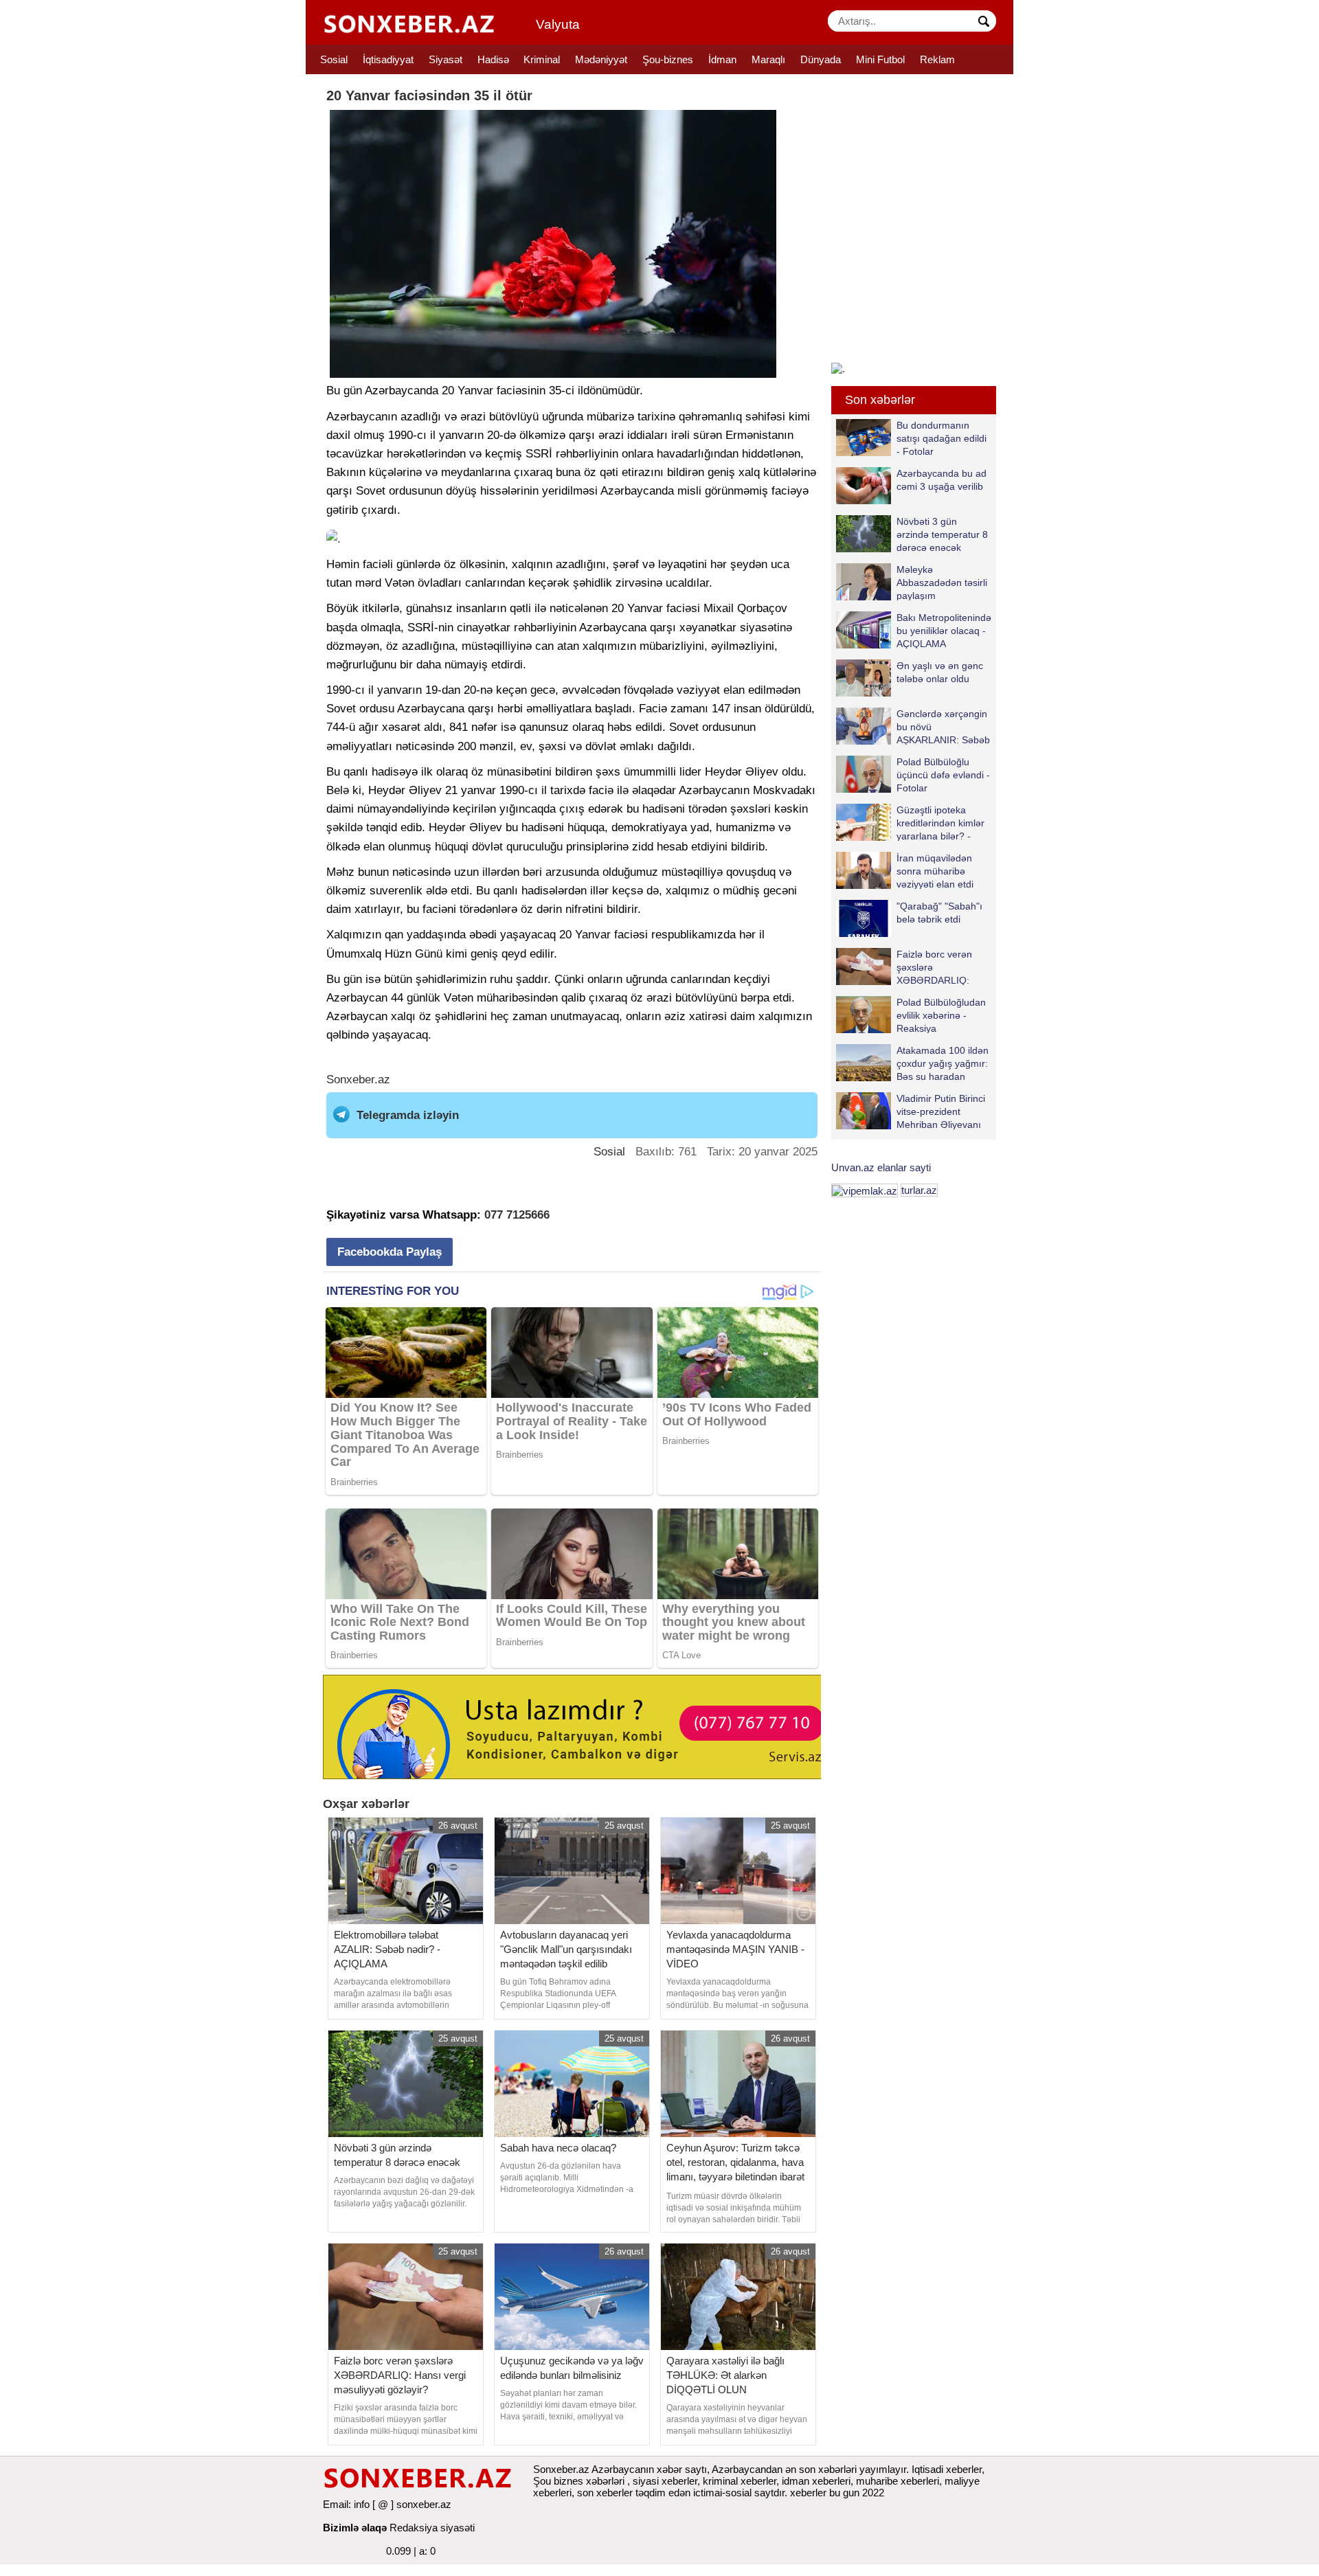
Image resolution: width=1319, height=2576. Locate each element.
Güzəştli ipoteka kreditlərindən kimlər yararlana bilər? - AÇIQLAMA (940, 823)
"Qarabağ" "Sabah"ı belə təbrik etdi (939, 913)
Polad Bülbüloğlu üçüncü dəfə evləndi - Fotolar (943, 775)
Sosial (334, 59)
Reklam (937, 59)
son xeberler (605, 2493)
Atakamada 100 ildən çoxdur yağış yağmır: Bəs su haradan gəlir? (943, 1063)
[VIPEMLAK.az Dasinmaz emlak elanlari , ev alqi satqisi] (865, 1190)
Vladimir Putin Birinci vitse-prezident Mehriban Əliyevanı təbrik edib (941, 1111)
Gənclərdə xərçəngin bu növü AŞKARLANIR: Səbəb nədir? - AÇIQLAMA (943, 726)
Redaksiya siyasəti (432, 2528)
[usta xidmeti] (579, 1726)
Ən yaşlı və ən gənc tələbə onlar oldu (940, 672)
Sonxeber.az (358, 1080)
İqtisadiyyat (388, 59)
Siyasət (446, 59)
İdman (722, 59)
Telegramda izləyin (408, 1115)
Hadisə (493, 59)
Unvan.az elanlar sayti (881, 1167)
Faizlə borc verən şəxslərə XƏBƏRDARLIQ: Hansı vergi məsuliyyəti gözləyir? (904, 967)
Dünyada (821, 59)
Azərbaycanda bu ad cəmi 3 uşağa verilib (942, 480)
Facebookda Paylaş (390, 1252)
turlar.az (919, 1190)
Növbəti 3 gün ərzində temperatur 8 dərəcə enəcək (942, 534)
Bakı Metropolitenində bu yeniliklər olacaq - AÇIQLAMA (944, 630)
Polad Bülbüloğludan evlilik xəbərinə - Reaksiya (941, 1015)
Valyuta (558, 24)
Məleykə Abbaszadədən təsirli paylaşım (942, 582)
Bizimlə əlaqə (355, 2528)
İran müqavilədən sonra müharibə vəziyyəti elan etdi (935, 871)
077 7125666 (517, 1215)
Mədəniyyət (601, 59)
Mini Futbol (880, 59)
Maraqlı (768, 59)
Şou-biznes (668, 59)
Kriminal (542, 59)
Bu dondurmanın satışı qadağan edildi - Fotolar (942, 438)
